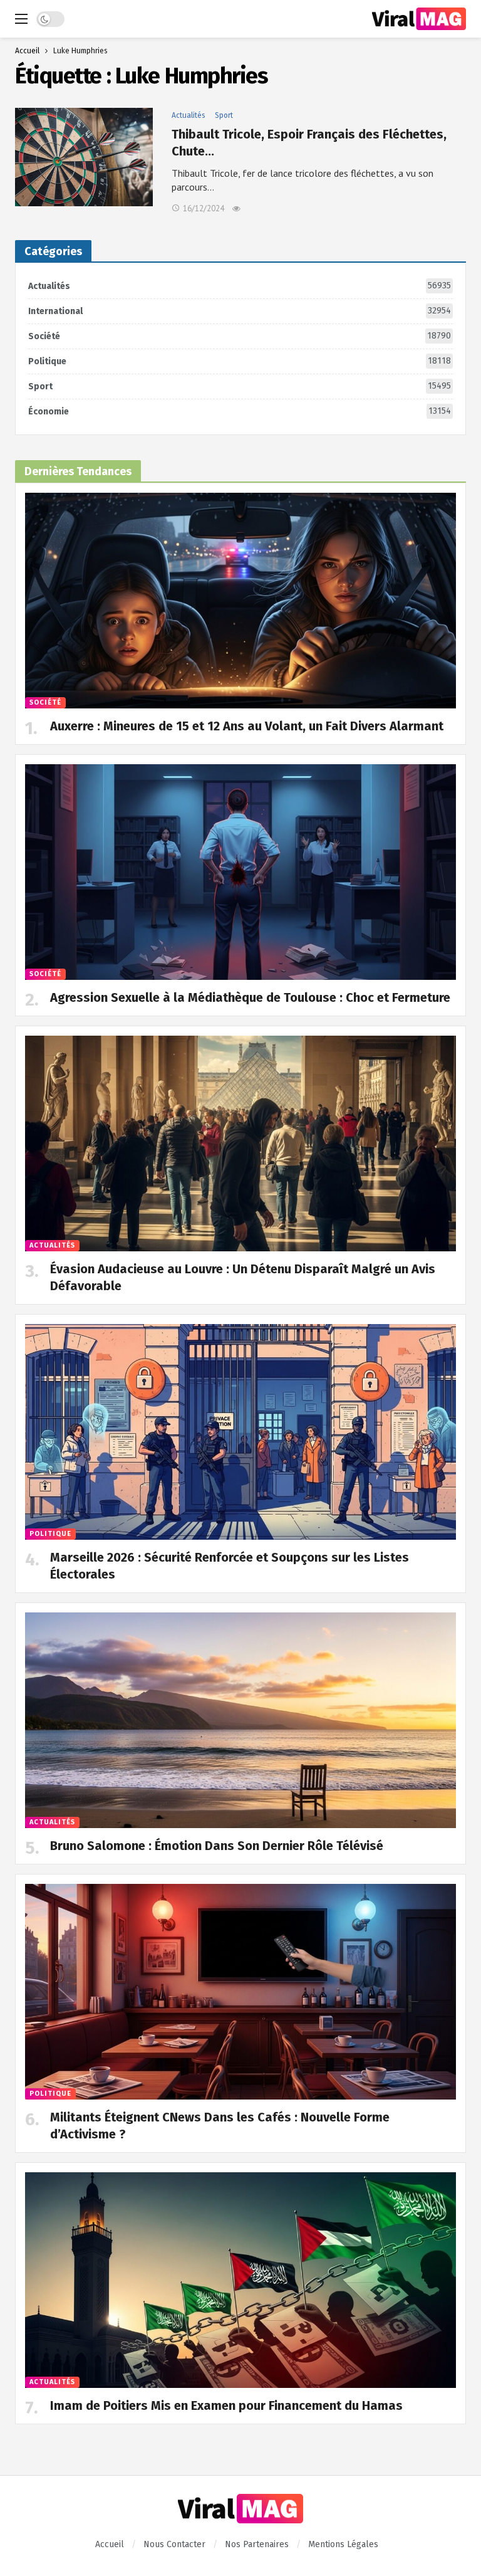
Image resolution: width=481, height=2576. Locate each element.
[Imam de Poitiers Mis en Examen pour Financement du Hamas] (240, 2280)
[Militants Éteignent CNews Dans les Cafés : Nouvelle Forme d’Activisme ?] (240, 1992)
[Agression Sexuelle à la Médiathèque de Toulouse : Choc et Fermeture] (240, 872)
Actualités (189, 115)
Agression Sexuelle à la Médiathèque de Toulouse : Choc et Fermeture (250, 997)
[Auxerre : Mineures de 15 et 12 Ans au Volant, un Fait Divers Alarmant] (240, 601)
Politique (240, 361)
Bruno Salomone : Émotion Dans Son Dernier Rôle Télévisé (217, 1846)
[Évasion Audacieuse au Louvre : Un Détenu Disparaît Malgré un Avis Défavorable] (240, 1143)
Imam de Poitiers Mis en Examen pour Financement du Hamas (226, 2405)
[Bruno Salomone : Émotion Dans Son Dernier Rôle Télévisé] (240, 1720)
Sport (224, 115)
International (240, 311)
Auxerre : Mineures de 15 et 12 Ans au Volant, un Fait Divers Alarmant (247, 726)
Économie (240, 411)
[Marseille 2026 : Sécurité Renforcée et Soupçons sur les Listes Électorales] (240, 1432)
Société (240, 336)
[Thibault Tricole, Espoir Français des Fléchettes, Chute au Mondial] (84, 157)
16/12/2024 (204, 208)
